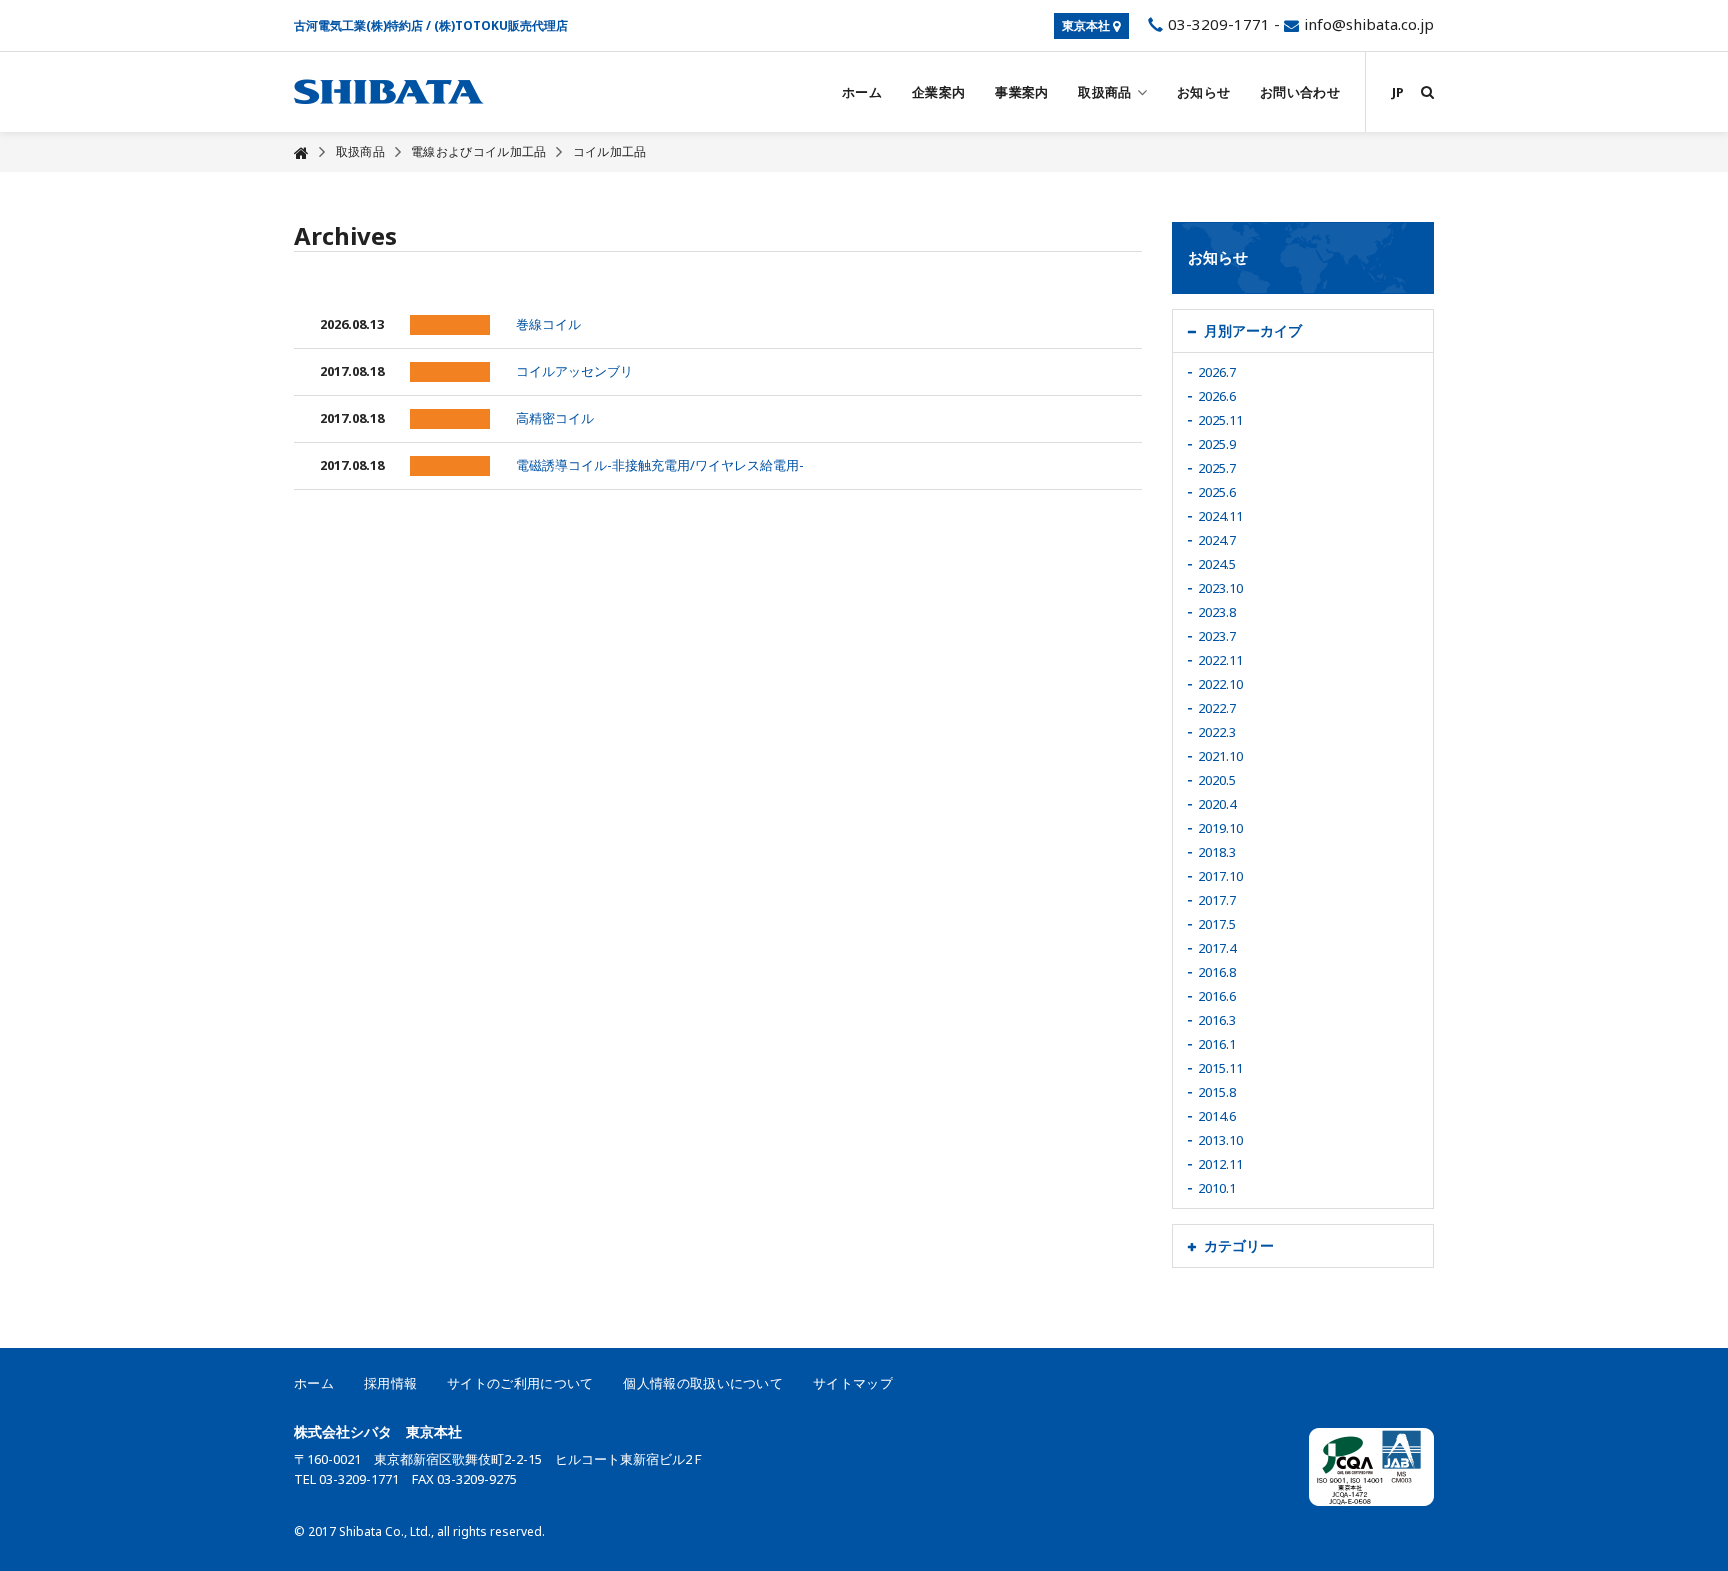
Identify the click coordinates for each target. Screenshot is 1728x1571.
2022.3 (1217, 732)
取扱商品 (1104, 92)
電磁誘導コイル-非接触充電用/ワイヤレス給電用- (660, 465)
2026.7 (1217, 372)
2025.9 (1217, 444)
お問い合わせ (1300, 92)
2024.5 (1217, 564)
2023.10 (1220, 588)
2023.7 (1217, 636)
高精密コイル (555, 418)
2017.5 (1217, 924)
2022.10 (1220, 684)
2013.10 (1220, 1140)
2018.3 (1217, 852)
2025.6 (1217, 492)
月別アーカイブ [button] (1253, 330)
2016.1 (1217, 1044)
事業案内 (1021, 92)
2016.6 (1217, 996)
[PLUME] (389, 92)
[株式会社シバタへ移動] (301, 152)
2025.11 (1220, 420)
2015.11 (1220, 1068)
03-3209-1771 (1217, 24)
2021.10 (1220, 756)
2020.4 (1217, 804)
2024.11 (1220, 516)
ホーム (862, 92)
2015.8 (1217, 1092)
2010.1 (1217, 1188)
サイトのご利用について (520, 1383)
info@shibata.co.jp (1369, 24)
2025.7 (1217, 468)
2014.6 (1217, 1116)
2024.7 (1217, 540)
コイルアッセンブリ (574, 371)
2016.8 (1217, 972)
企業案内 (938, 92)
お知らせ (1203, 92)
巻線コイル (548, 324)
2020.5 (1217, 780)
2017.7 (1217, 900)
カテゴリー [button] (1239, 1245)
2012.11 (1220, 1164)
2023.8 (1217, 612)
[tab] (1303, 331)
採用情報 (390, 1383)
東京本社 (1087, 25)
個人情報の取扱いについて (703, 1383)
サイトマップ (853, 1383)
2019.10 (1220, 828)
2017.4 (1217, 948)
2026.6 (1217, 396)
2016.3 (1217, 1020)
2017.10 (1220, 876)
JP (1398, 92)
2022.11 (1220, 660)
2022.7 (1217, 708)
